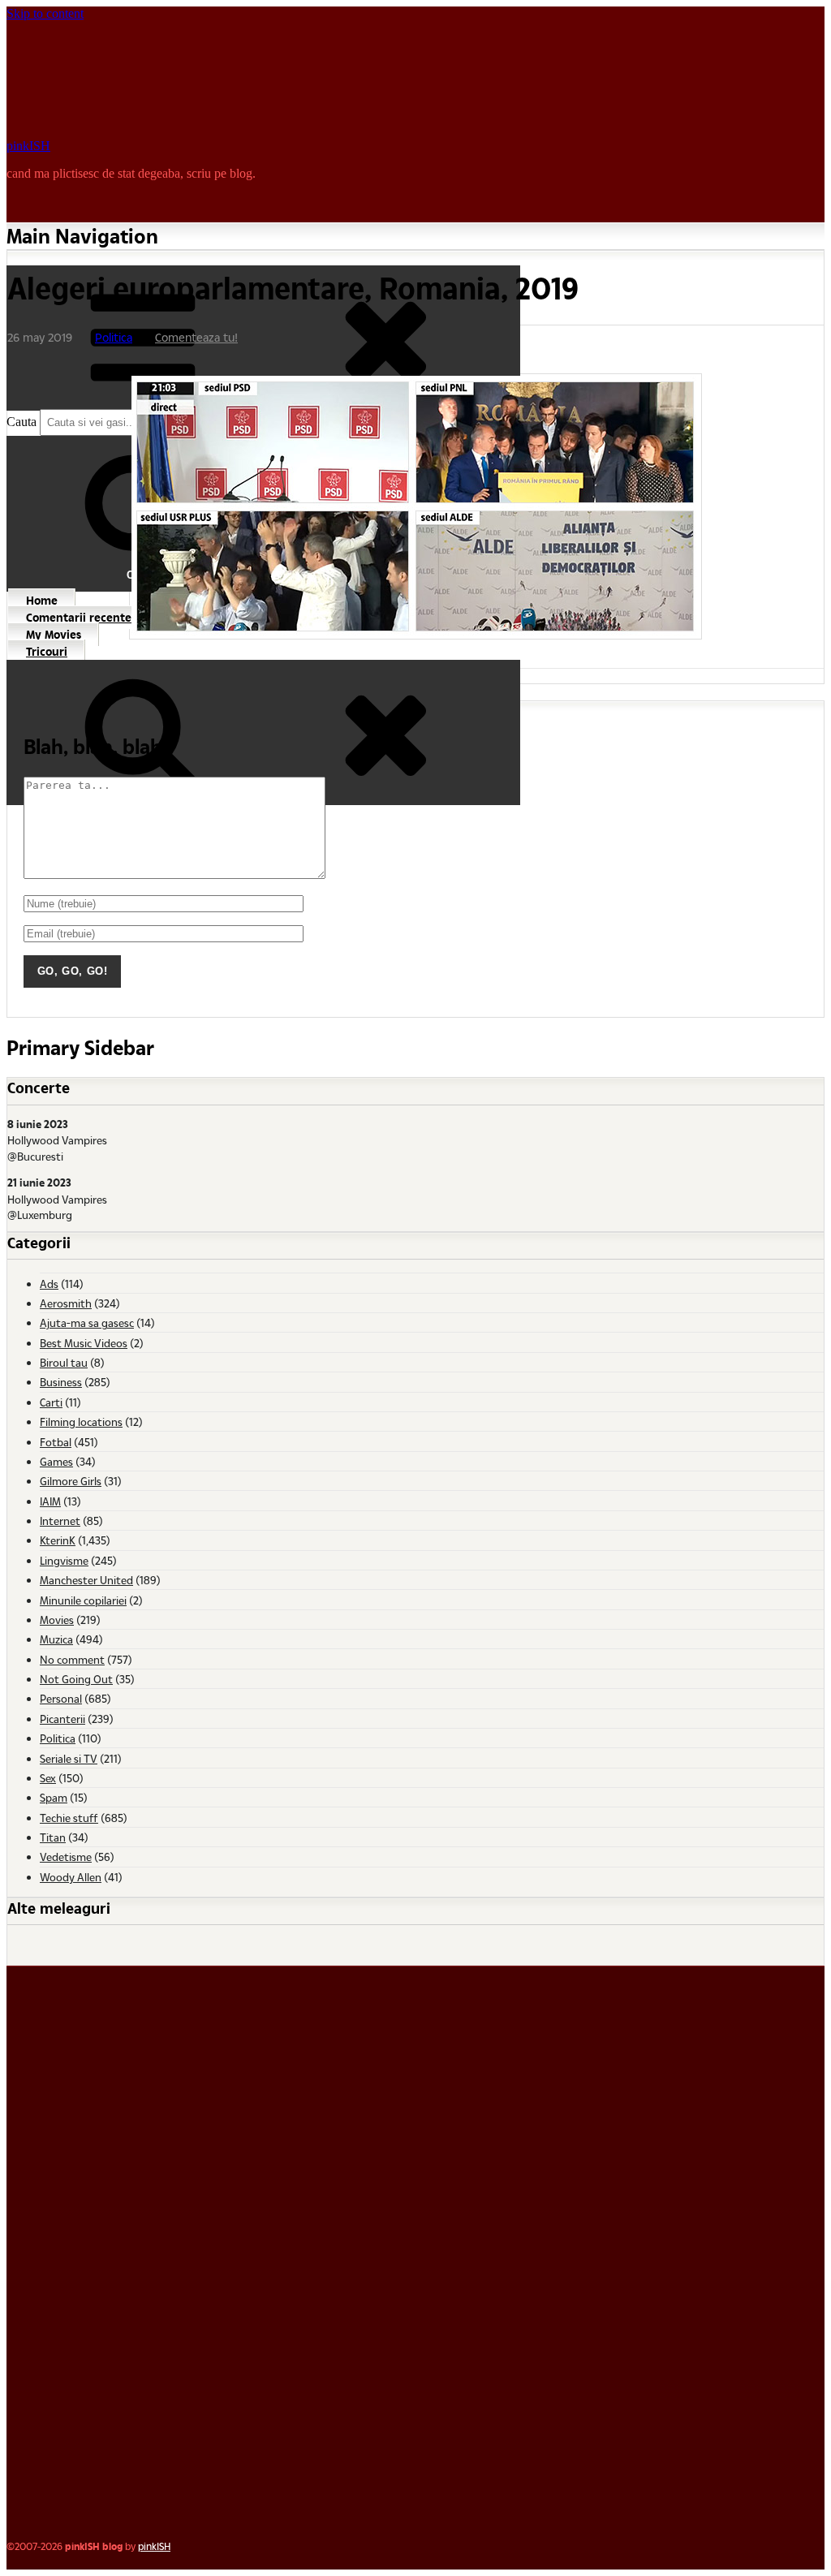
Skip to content (45, 13)
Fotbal (56, 1442)
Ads (49, 1284)
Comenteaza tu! (196, 337)
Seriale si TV (69, 1758)
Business (61, 1382)
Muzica (56, 1639)
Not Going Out (76, 1679)
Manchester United (86, 1580)
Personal (61, 1698)
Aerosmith (66, 1303)
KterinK (58, 1540)
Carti (51, 1402)
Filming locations (81, 1422)
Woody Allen (71, 1877)
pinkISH (28, 146)
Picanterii (62, 1719)
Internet (60, 1521)
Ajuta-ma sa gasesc (87, 1322)
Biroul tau (64, 1362)
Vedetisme (66, 1857)
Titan (53, 1837)
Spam (54, 1797)
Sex (48, 1778)
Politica (114, 337)
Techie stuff (69, 1818)
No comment (72, 1659)
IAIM (50, 1501)
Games (56, 1461)
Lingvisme (64, 1560)
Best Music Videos (84, 1343)
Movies (57, 1620)
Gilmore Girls (71, 1481)
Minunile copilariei (83, 1600)
